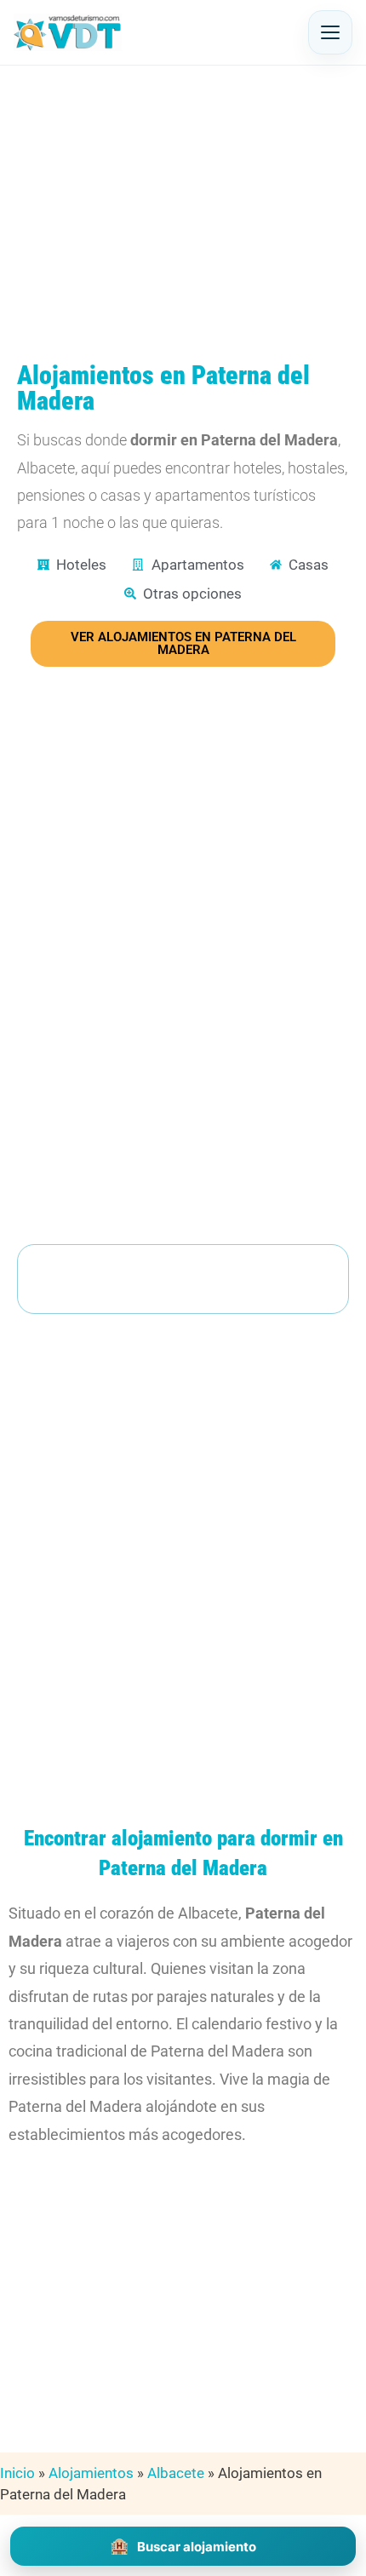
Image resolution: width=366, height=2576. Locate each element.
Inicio (17, 2473)
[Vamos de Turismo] (68, 32)
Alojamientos (91, 2473)
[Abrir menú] (330, 32)
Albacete (176, 2473)
